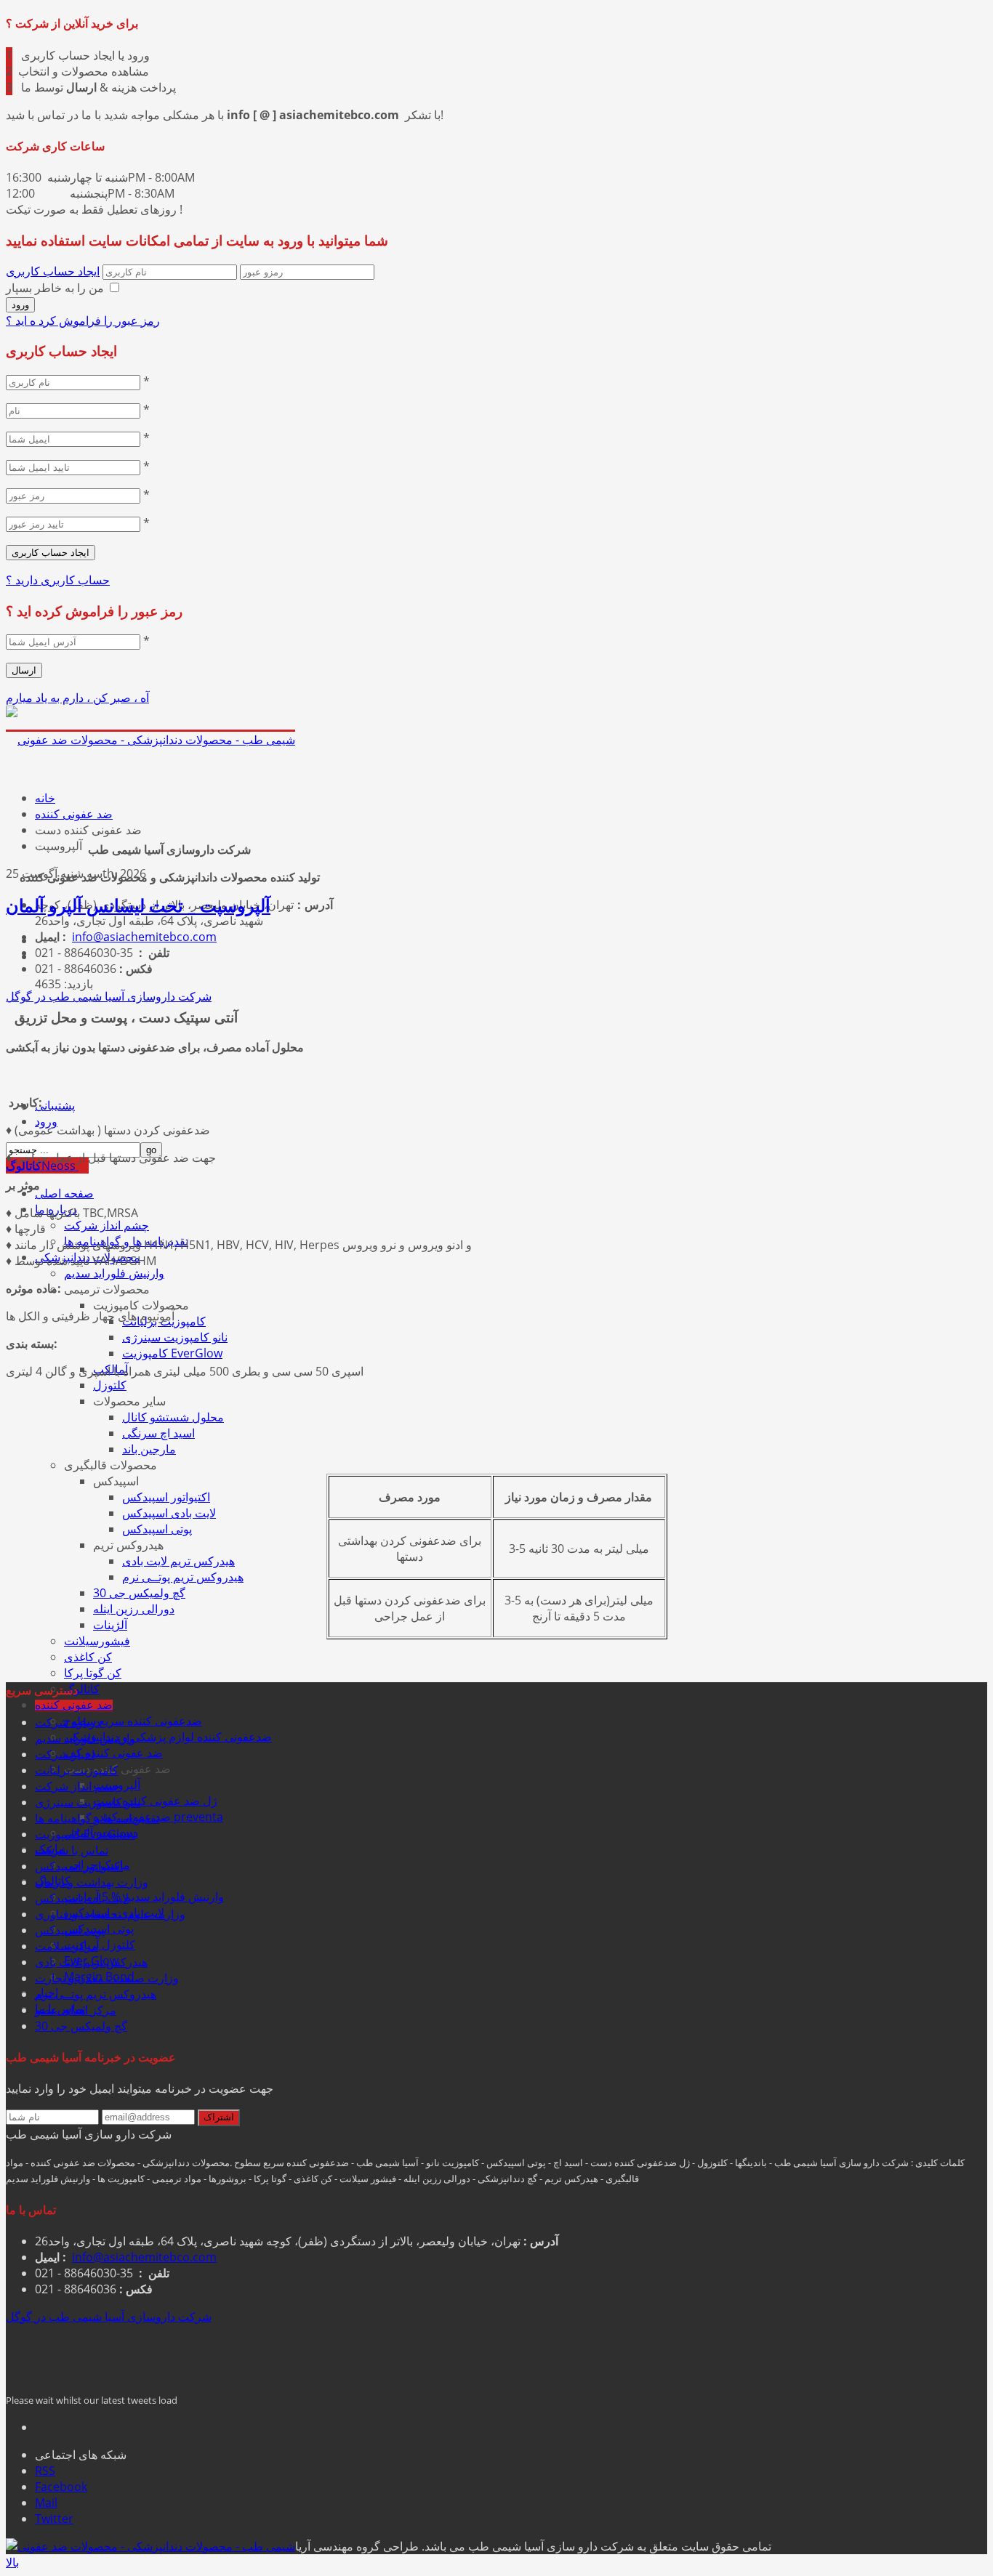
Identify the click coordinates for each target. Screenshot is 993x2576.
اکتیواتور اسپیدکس (166, 1497)
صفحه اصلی (64, 1194)
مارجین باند (149, 1449)
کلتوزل (110, 1385)
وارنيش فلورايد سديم (114, 1273)
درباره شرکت (68, 1722)
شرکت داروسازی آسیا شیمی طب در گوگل (109, 996)
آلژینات (110, 1625)
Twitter (54, 2519)
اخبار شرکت (65, 1754)
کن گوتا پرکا (93, 1673)
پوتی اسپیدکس (157, 1529)
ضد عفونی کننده (74, 1705)
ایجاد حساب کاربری (53, 271)
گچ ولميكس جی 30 (139, 1593)
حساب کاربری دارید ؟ (58, 580)
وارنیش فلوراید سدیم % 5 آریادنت (144, 1897)
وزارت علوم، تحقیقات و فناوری (110, 1914)
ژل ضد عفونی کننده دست (155, 1801)
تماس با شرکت (72, 1850)
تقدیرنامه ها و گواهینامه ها (97, 1818)
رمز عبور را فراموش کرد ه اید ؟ (83, 320)
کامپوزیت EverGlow (172, 1353)
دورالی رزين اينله (134, 1609)
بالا (12, 2562)
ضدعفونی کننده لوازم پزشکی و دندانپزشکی (168, 1737)
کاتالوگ (82, 1689)
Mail (46, 2503)
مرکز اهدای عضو (76, 2010)
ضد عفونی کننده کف (113, 1753)
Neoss (42, 1166)
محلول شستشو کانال (173, 1417)
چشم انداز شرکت (106, 1225)
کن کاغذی (88, 1657)
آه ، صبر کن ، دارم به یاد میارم (77, 698)
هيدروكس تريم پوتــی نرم (183, 1577)
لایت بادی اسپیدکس (169, 1513)
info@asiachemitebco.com (144, 937)
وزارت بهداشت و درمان (92, 1882)
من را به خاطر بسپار (55, 288)
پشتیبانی (55, 1106)
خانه (45, 798)
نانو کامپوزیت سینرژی (175, 1337)
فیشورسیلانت (97, 1641)
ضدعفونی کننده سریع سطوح (133, 1721)
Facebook (61, 2487)
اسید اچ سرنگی (158, 1433)
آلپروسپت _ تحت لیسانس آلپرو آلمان (138, 907)
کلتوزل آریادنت (100, 1945)
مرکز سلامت (67, 1946)
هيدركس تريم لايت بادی (178, 1561)
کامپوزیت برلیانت (77, 1770)
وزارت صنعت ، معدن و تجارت (107, 1978)
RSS (45, 2471)
